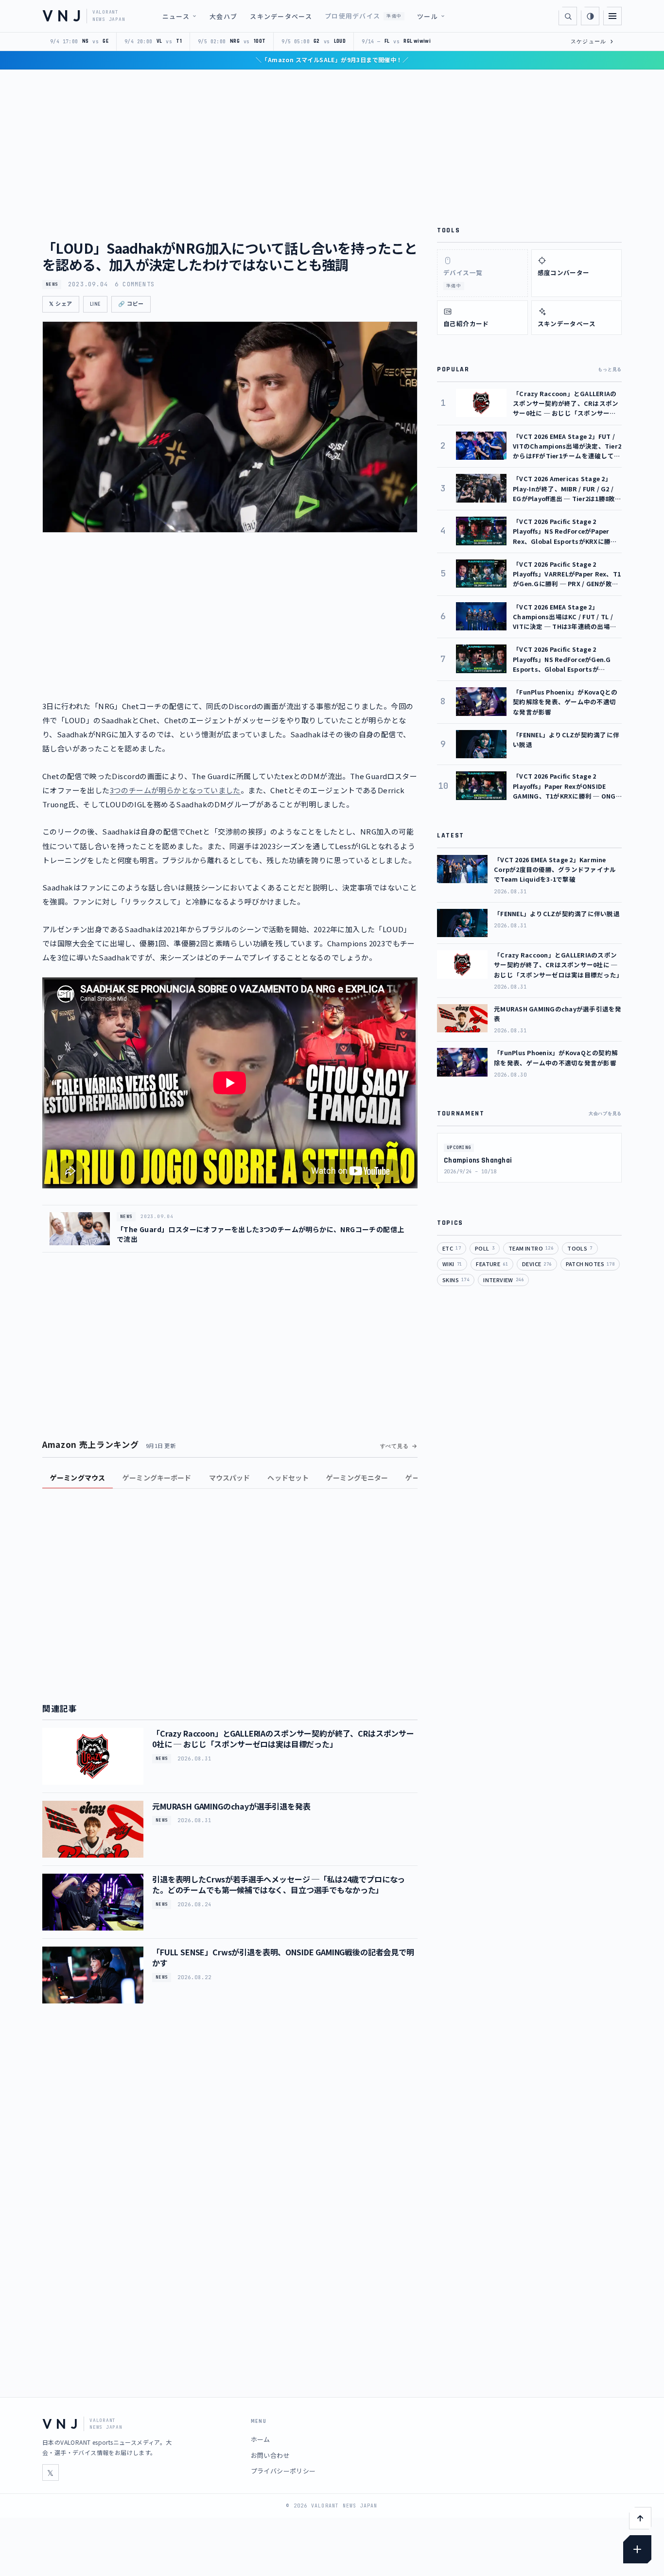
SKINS (456, 1280)
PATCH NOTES (590, 1264)
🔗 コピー (131, 304)
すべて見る (394, 1446)
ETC (452, 1248)
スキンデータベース (281, 16)
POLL (485, 1248)
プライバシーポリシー (283, 2471)
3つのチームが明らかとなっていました (175, 790)
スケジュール (592, 41)
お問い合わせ (270, 2455)
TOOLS (580, 1248)
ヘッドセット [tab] (288, 1478)
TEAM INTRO (531, 1248)
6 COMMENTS (135, 284)
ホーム (261, 2439)
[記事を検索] (568, 16)
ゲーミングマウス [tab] (78, 1478)
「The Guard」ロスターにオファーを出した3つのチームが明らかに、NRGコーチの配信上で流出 (260, 1234)
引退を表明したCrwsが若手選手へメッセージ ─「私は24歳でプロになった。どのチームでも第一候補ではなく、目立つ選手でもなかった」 (279, 1884)
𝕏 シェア (61, 304)
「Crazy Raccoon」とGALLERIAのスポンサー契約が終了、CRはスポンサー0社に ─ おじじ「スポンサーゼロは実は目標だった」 (283, 1739)
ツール (428, 16)
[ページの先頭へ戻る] (640, 2518)
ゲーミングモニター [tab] (357, 1478)
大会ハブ (223, 16)
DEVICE (537, 1264)
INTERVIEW (503, 1280)
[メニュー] (612, 16)
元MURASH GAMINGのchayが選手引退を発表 (231, 1806)
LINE (95, 304)
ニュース (176, 16)
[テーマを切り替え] (590, 16)
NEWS (52, 284)
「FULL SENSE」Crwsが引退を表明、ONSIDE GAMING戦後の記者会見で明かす (283, 1957)
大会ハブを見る (605, 1114)
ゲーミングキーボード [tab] (157, 1478)
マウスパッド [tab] (230, 1478)
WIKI (452, 1264)
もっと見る (610, 369)
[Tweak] (637, 2549)
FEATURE (492, 1264)
